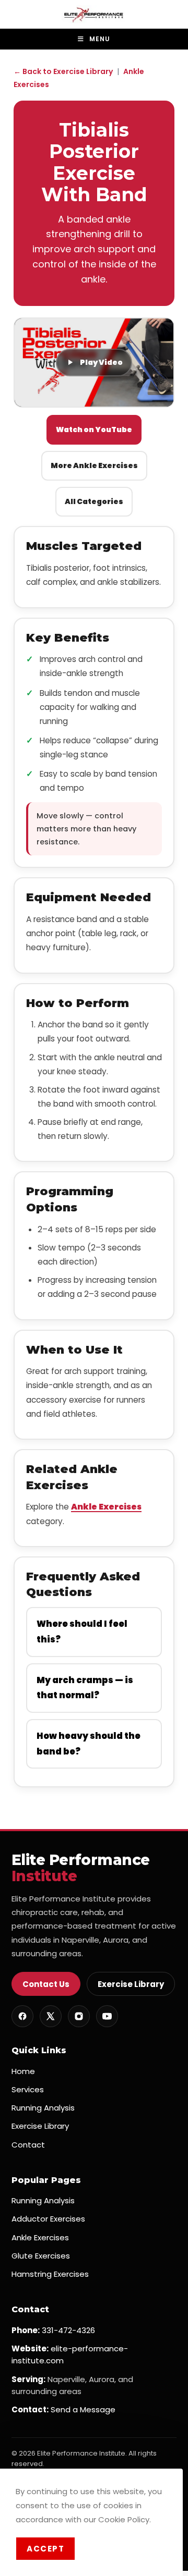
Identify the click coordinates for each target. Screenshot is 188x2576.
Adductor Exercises (48, 2219)
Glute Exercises (41, 2256)
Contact (28, 2145)
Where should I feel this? (82, 1632)
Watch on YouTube (94, 430)
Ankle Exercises (106, 1507)
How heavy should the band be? (89, 1744)
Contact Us (46, 1984)
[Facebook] (22, 2016)
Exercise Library (131, 1984)
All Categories (94, 501)
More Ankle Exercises (94, 465)
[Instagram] (79, 2016)
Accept (45, 2549)
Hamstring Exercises (50, 2274)
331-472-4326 (68, 2330)
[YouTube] (107, 2016)
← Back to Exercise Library (63, 71)
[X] (51, 2016)
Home (23, 2071)
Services (28, 2089)
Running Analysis (43, 2108)
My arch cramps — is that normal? (85, 1688)
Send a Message (83, 2409)
